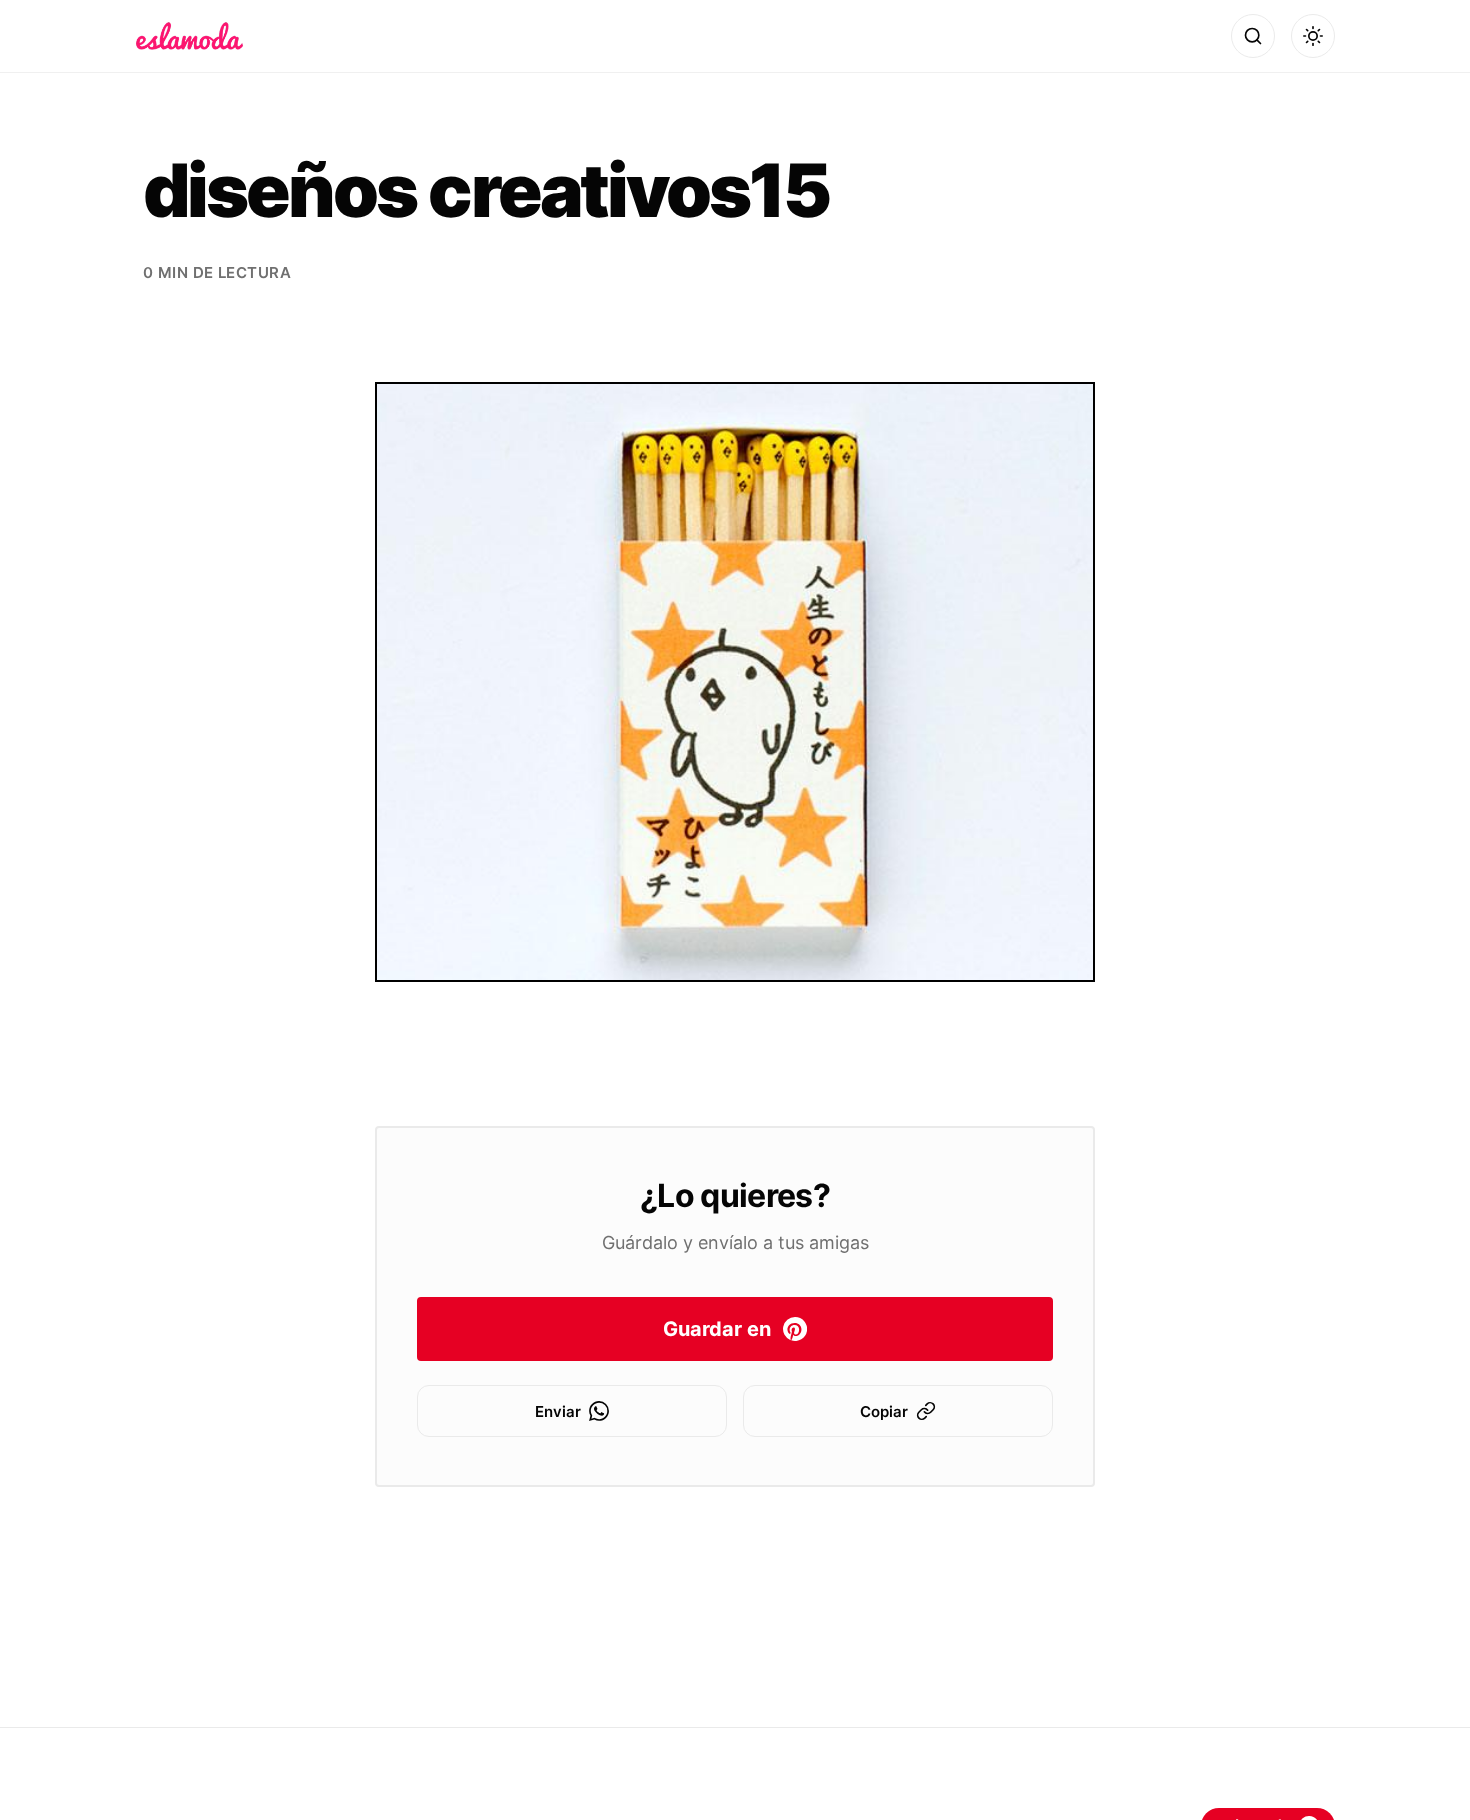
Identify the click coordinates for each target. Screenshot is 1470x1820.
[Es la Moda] (189, 36)
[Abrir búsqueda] (1253, 36)
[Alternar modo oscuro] (1313, 36)
